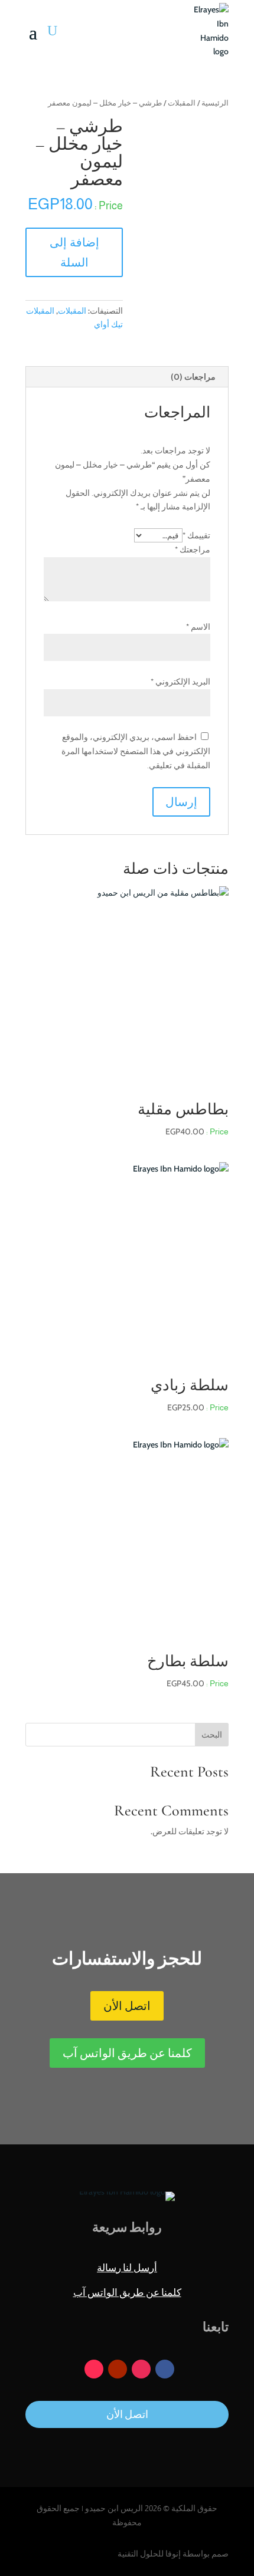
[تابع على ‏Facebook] (165, 2369)
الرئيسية (215, 103)
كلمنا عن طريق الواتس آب (127, 2053)
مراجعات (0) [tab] (193, 377)
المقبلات (182, 103)
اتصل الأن (127, 2006)
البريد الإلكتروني (180, 682)
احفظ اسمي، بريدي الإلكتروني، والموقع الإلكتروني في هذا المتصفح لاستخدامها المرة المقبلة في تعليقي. (136, 751)
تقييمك (196, 535)
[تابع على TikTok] (94, 2369)
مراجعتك (193, 550)
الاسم (198, 627)
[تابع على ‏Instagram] (141, 2369)
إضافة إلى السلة (74, 252)
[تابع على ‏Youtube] (118, 2369)
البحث (212, 1735)
